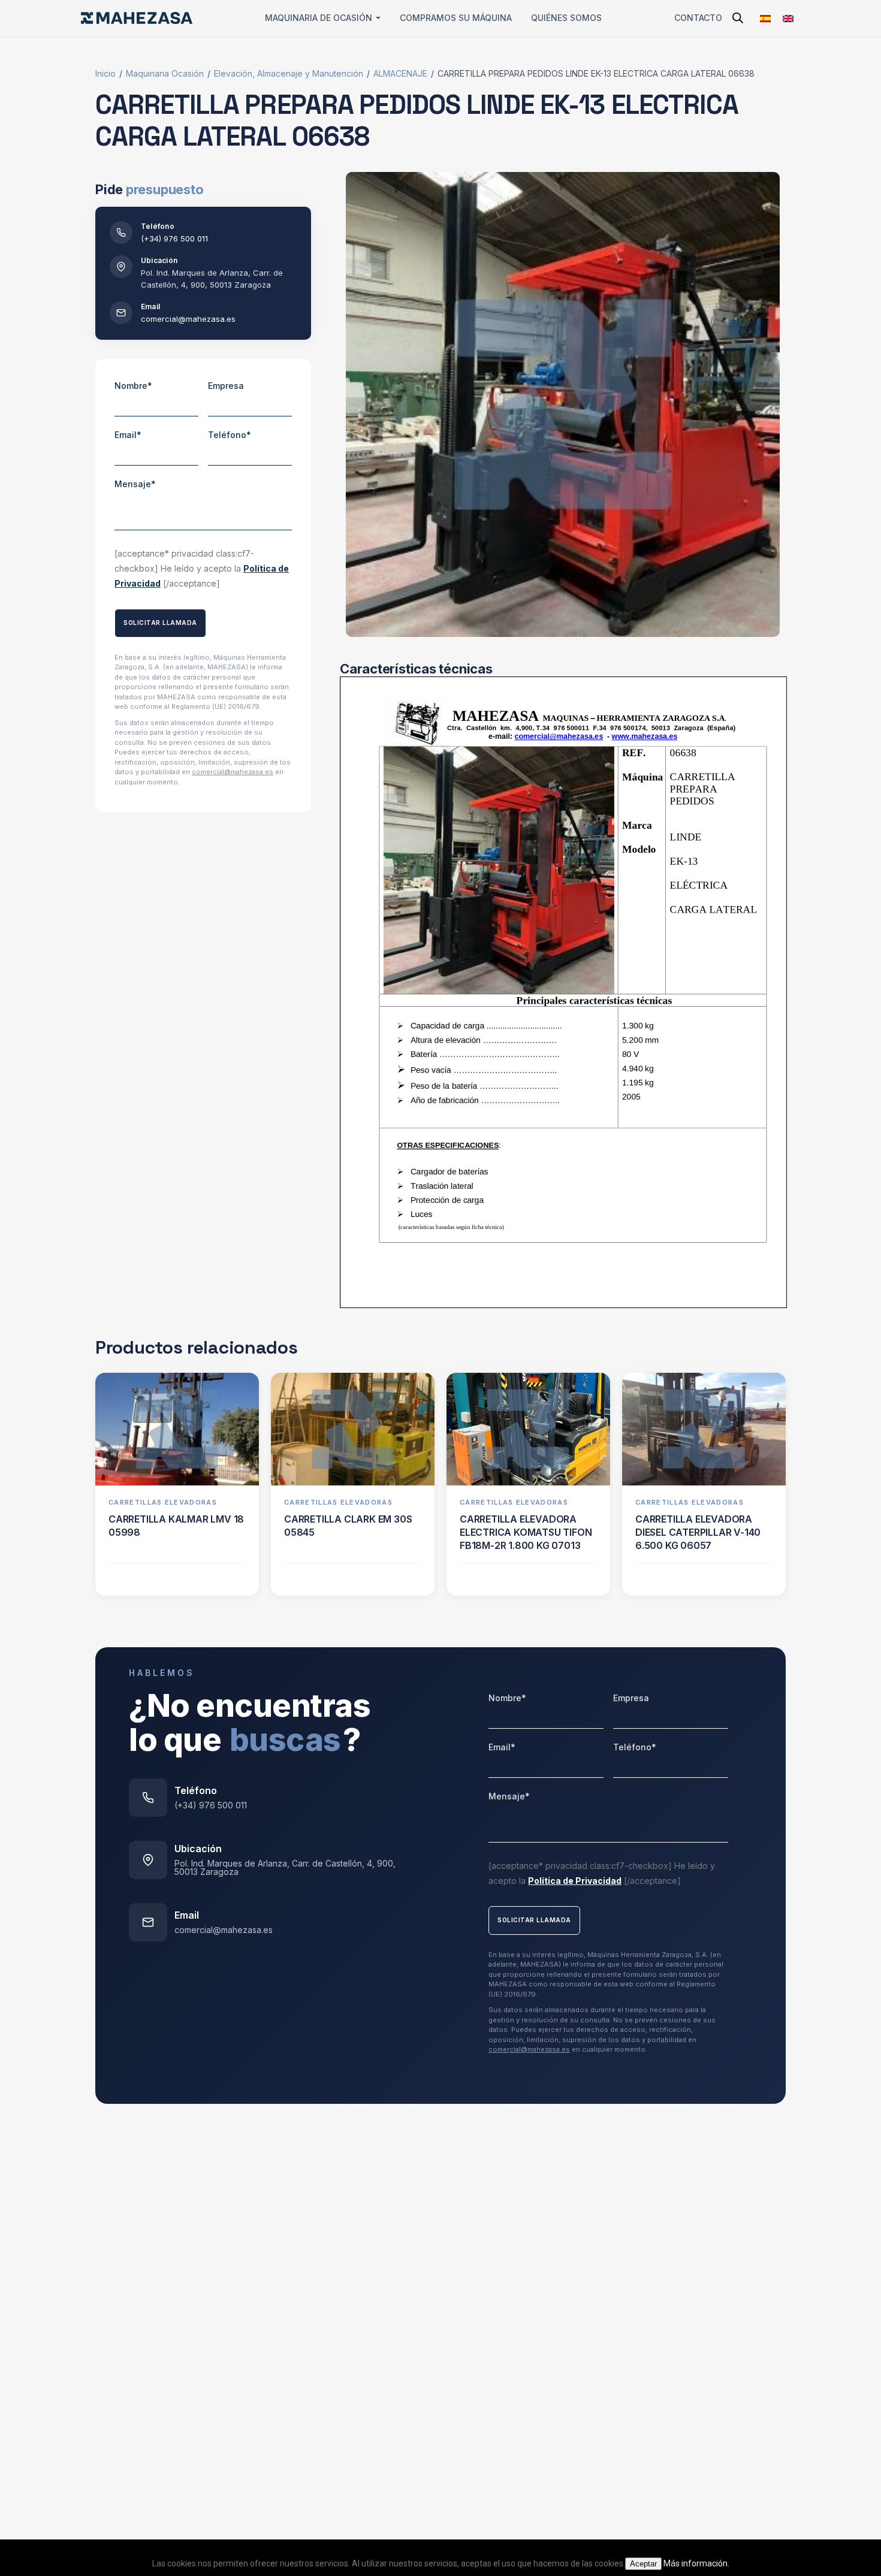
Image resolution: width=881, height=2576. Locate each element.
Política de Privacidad (575, 1881)
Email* (128, 435)
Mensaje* (135, 484)
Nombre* (133, 386)
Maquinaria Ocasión (165, 73)
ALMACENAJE (400, 73)
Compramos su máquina (456, 18)
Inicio (105, 73)
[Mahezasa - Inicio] (137, 18)
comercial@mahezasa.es (188, 319)
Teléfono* (230, 435)
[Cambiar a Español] (765, 18)
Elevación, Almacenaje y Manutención (289, 73)
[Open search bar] (738, 18)
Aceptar (643, 2564)
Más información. (696, 2563)
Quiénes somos (566, 18)
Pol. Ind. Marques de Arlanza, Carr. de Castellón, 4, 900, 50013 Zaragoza (285, 1868)
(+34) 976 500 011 (174, 238)
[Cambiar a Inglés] (788, 18)
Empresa (226, 386)
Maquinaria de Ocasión (319, 18)
